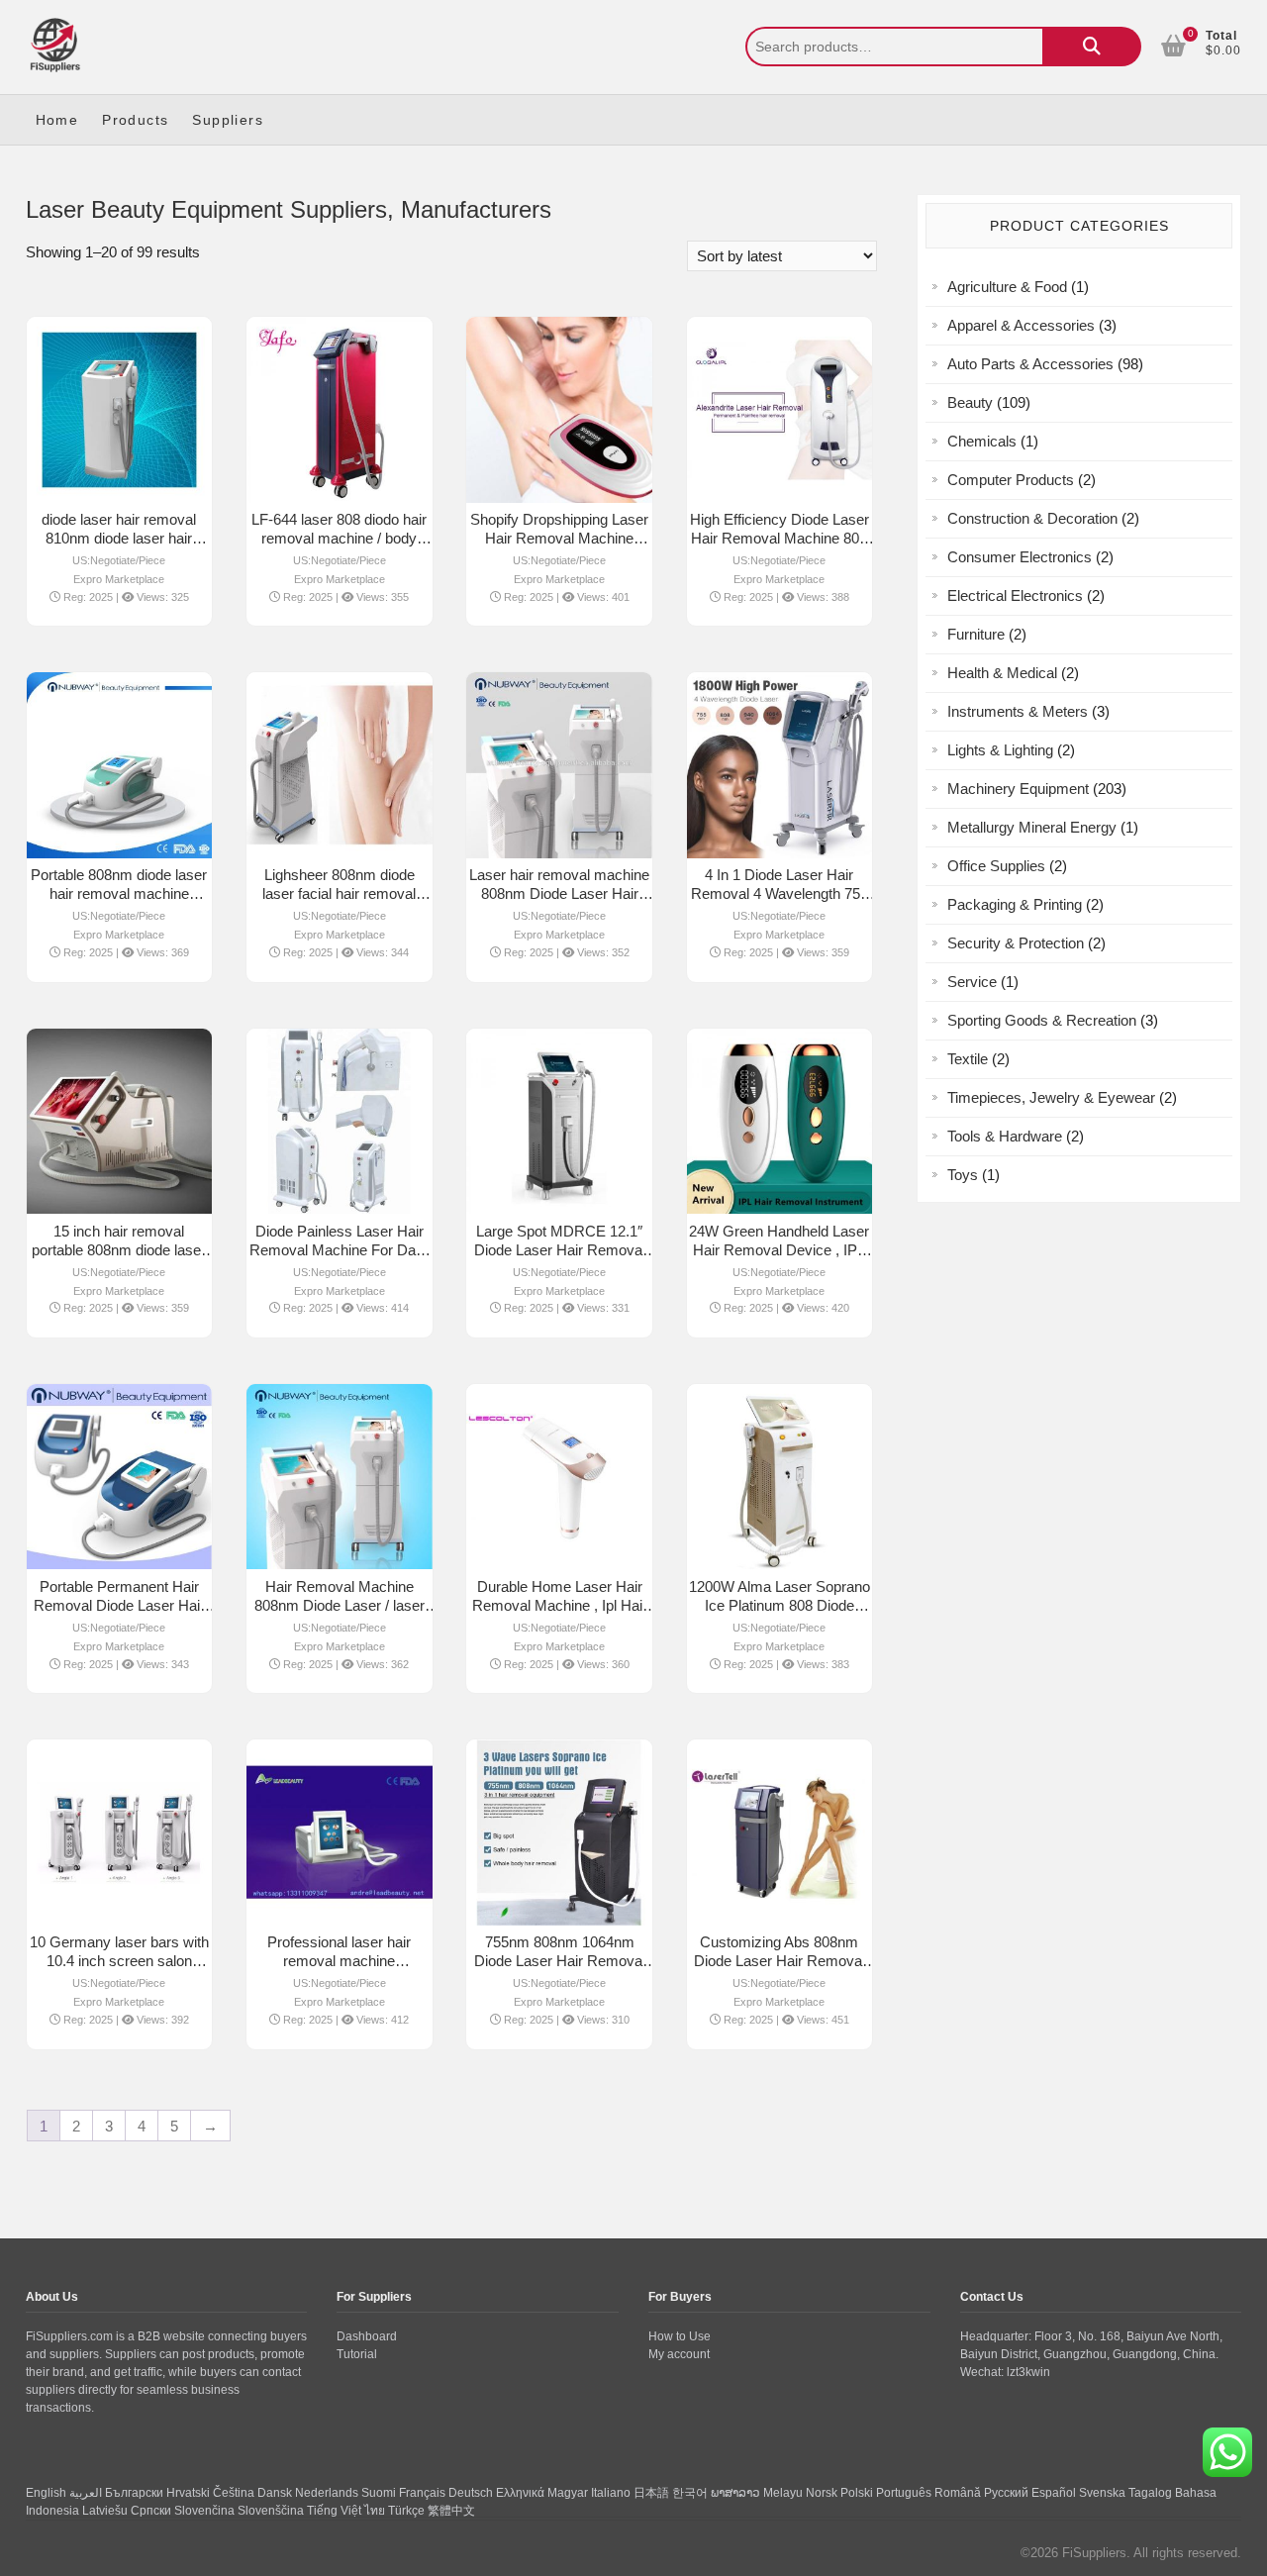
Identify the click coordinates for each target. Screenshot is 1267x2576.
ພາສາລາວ (735, 2493)
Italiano (611, 2493)
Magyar (568, 2493)
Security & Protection (1016, 943)
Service (972, 982)
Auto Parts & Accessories (1030, 364)
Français (422, 2493)
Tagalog (1150, 2493)
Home (57, 120)
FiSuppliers (1094, 2553)
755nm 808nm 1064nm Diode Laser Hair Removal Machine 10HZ (560, 1961)
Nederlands (327, 2493)
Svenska (1102, 2493)
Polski (857, 2493)
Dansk (275, 2493)
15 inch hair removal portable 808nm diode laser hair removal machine (119, 1250)
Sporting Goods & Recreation (1042, 1020)
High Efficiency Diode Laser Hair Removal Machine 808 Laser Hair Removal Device (780, 538)
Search (1092, 47)
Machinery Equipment (1018, 789)
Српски (151, 2511)
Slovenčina (204, 2511)
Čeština (234, 2493)
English (46, 2493)
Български (134, 2493)
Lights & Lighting (1000, 750)
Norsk (822, 2493)
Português (904, 2493)
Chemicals (982, 441)
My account (679, 2354)
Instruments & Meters (1018, 711)
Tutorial (357, 2354)
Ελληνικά (520, 2493)
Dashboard (367, 2336)
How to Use (680, 2336)
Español (1054, 2493)
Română (958, 2493)
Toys (963, 1175)
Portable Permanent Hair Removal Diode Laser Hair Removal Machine (119, 1605)
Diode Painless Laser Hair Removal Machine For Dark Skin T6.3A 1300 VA (339, 1250)
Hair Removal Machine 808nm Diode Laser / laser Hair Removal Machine (340, 1605)
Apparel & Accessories (1021, 325)
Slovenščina (271, 2511)
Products (135, 120)
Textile (968, 1059)
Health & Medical (1002, 673)
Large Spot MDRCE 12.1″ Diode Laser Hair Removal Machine (560, 1250)
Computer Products (1011, 480)
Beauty (970, 402)
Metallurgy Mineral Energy (1032, 827)
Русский (1006, 2493)
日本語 (651, 2493)
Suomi (379, 2493)
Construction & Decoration (1032, 518)
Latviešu (105, 2511)
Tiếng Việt (334, 2511)
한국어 (690, 2493)
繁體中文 (451, 2511)
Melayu (783, 2493)
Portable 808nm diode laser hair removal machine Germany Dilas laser (119, 893)
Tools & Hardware (1005, 1136)
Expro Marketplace (119, 579)
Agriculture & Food (1007, 287)
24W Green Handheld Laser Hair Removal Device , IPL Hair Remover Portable (779, 1250)
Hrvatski (188, 2493)
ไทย (375, 2511)
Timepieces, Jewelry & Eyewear (1051, 1097)
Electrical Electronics (1015, 595)
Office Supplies (996, 866)
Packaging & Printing (1015, 904)
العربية (86, 2493)
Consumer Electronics (1020, 557)
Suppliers (228, 120)
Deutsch (471, 2493)
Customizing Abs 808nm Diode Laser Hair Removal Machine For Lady (780, 1961)
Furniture (976, 634)
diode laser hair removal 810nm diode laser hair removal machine (119, 538)
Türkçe (406, 2511)
